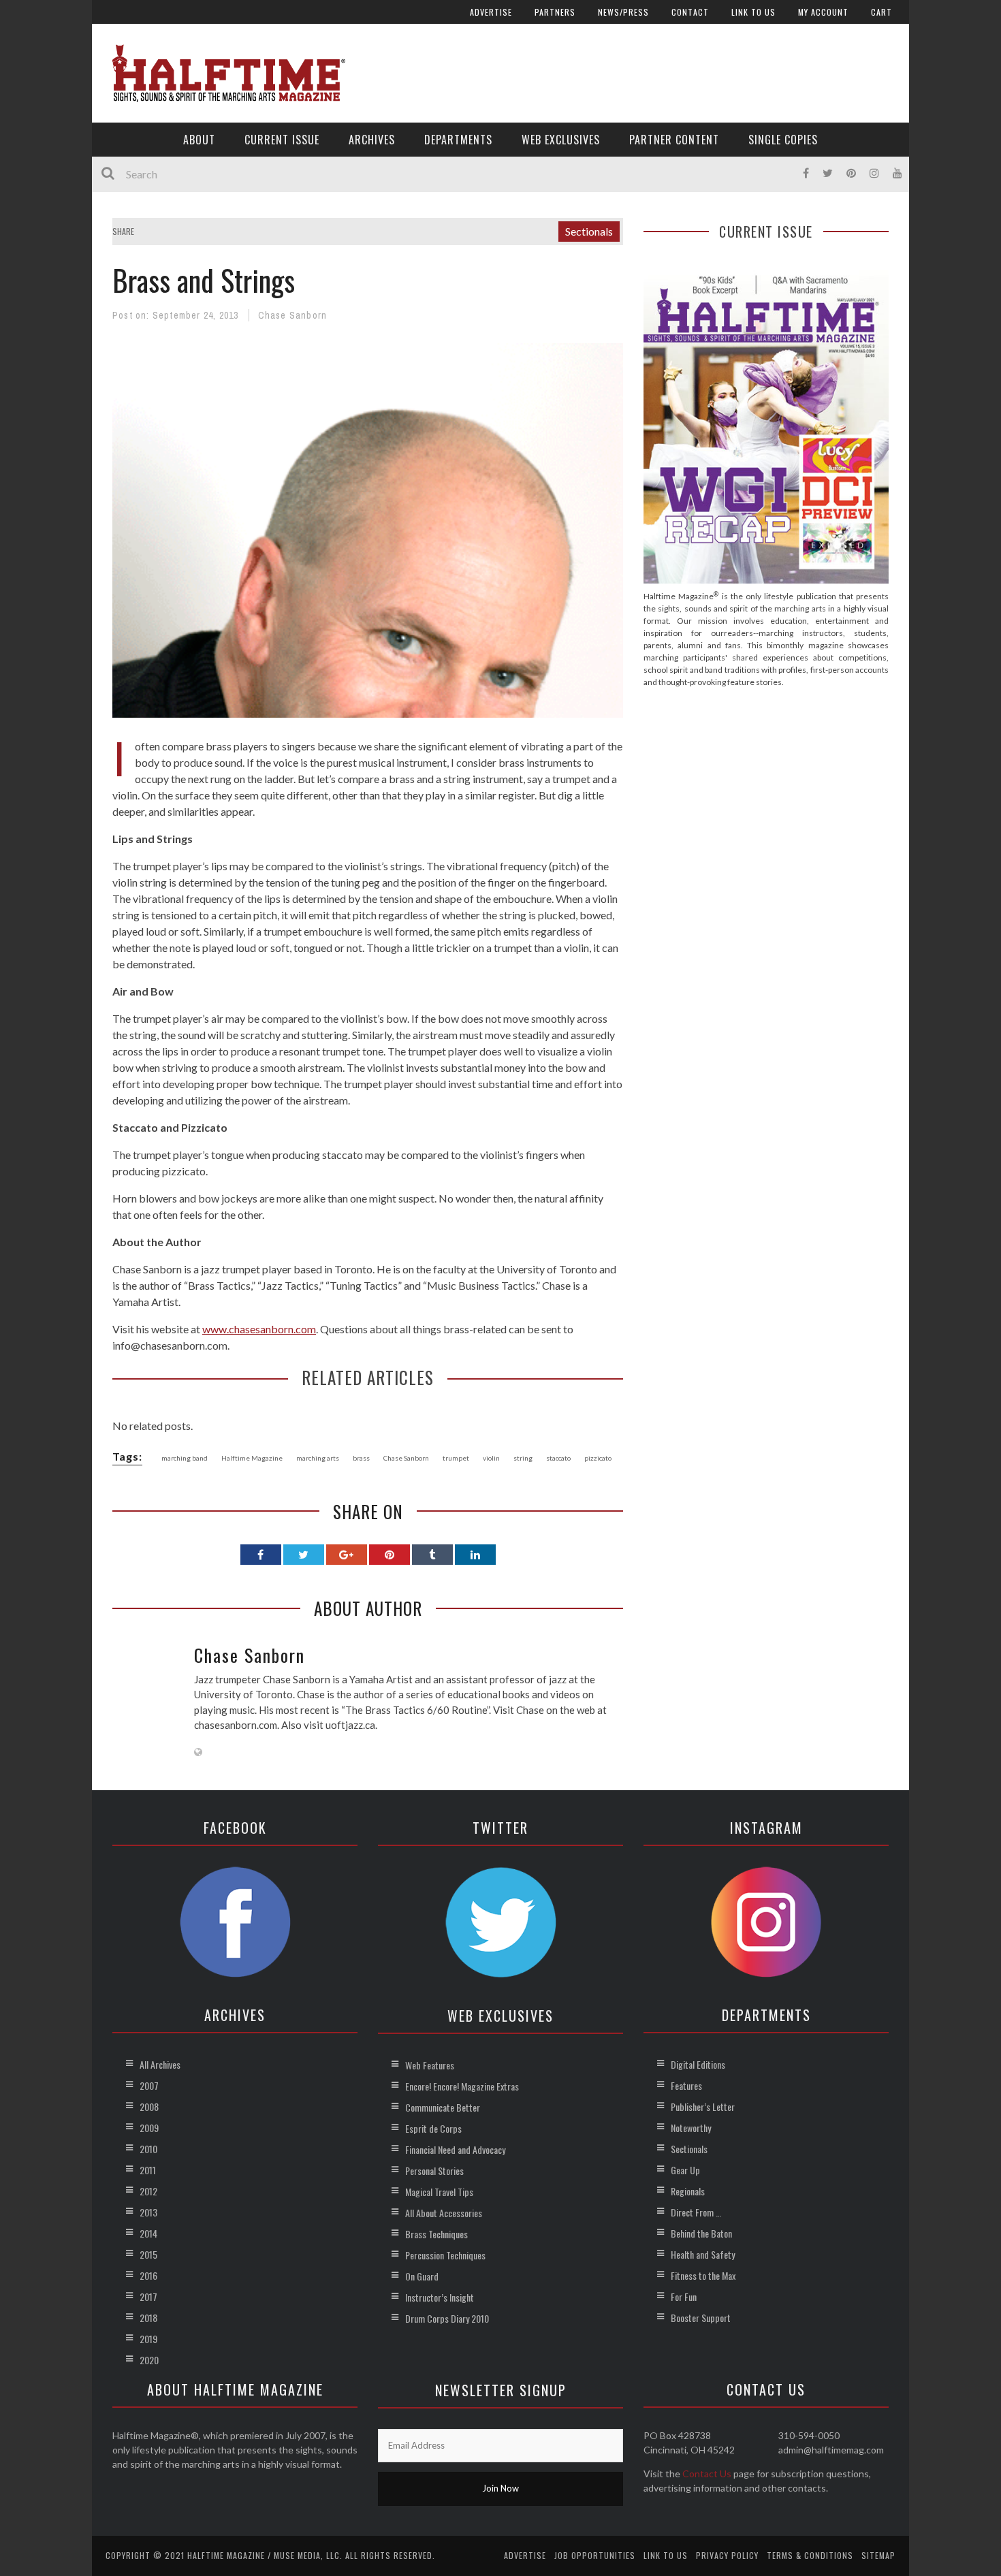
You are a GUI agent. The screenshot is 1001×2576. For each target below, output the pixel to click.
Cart (881, 12)
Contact (690, 12)
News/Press (623, 12)
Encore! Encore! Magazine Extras (462, 2086)
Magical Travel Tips (439, 2192)
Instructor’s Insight (440, 2297)
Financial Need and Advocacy (455, 2149)
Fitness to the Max (703, 2275)
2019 (148, 2339)
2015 (148, 2254)
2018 (148, 2318)
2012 (148, 2191)
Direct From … (696, 2212)
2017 (148, 2296)
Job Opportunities (595, 2555)
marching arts (318, 1458)
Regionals (688, 2191)
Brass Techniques (436, 2234)
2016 (148, 2275)
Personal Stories (434, 2170)
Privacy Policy (727, 2555)
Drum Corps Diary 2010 (447, 2318)
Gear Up (685, 2170)
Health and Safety (703, 2254)
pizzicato (598, 1458)
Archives (372, 140)
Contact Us (707, 2474)
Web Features (430, 2065)
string (523, 1458)
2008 (149, 2106)
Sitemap (878, 2555)
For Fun (684, 2296)
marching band (185, 1458)
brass (361, 1458)
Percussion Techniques (445, 2255)
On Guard (422, 2276)
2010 (148, 2149)
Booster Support (701, 2318)
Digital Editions (698, 2064)
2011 (148, 2170)
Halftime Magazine (252, 1458)
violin (491, 1458)
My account (823, 12)
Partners (555, 12)
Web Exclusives (561, 140)
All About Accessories (444, 2213)
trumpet (456, 1458)
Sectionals (589, 231)
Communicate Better (443, 2107)
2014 (148, 2233)
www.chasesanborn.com (259, 1329)
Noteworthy (691, 2128)
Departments (458, 140)
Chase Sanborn (293, 315)
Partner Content (674, 140)
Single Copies (783, 140)
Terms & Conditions (810, 2555)
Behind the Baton (701, 2233)
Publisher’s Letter (703, 2106)
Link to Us (753, 12)
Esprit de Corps (433, 2128)
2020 (149, 2360)
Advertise (491, 12)
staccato (558, 1458)
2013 (148, 2212)
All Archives (160, 2064)
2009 (149, 2128)
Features (686, 2085)
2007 (149, 2085)
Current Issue (282, 140)
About (199, 140)
